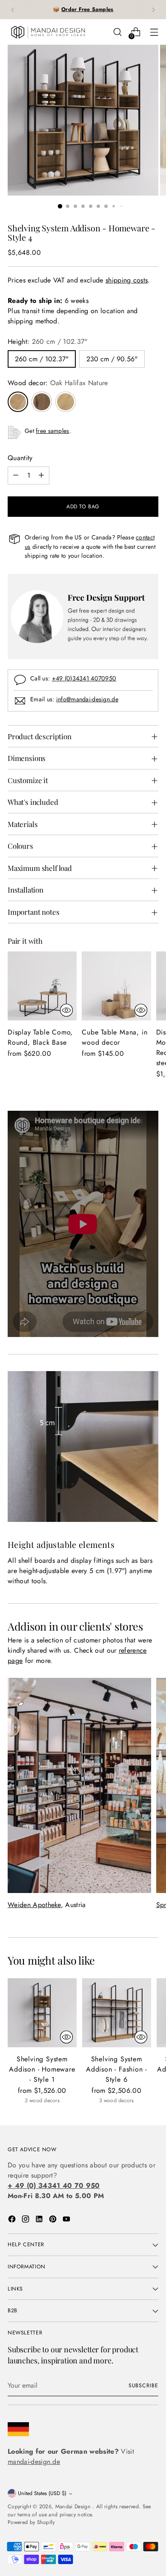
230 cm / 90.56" (112, 359)
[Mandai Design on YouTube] (67, 2220)
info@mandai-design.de (87, 699)
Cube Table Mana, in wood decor (114, 1037)
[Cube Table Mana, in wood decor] (116, 986)
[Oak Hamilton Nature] (66, 402)
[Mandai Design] (48, 32)
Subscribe (143, 2386)
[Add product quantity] (41, 475)
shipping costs (127, 280)
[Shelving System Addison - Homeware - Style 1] (42, 2013)
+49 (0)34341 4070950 (84, 678)
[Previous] (13, 10)
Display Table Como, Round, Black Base (40, 1037)
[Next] (153, 10)
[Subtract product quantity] (16, 475)
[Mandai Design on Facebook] (13, 2220)
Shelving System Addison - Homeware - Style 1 (42, 2069)
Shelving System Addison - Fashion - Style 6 (116, 2069)
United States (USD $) (42, 2493)
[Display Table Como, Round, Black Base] (42, 986)
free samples (52, 431)
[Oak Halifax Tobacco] (42, 402)
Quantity (20, 458)
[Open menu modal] (154, 32)
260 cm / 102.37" (42, 359)
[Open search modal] (117, 32)
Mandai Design (74, 2507)
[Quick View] (66, 1010)
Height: (48, 341)
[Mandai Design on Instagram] (26, 2220)
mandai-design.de (34, 2462)
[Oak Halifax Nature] (18, 402)
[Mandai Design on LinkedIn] (40, 2220)
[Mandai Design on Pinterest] (54, 2220)
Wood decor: (58, 383)
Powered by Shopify (31, 2522)
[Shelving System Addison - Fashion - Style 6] (117, 2013)
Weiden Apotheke (34, 1905)
